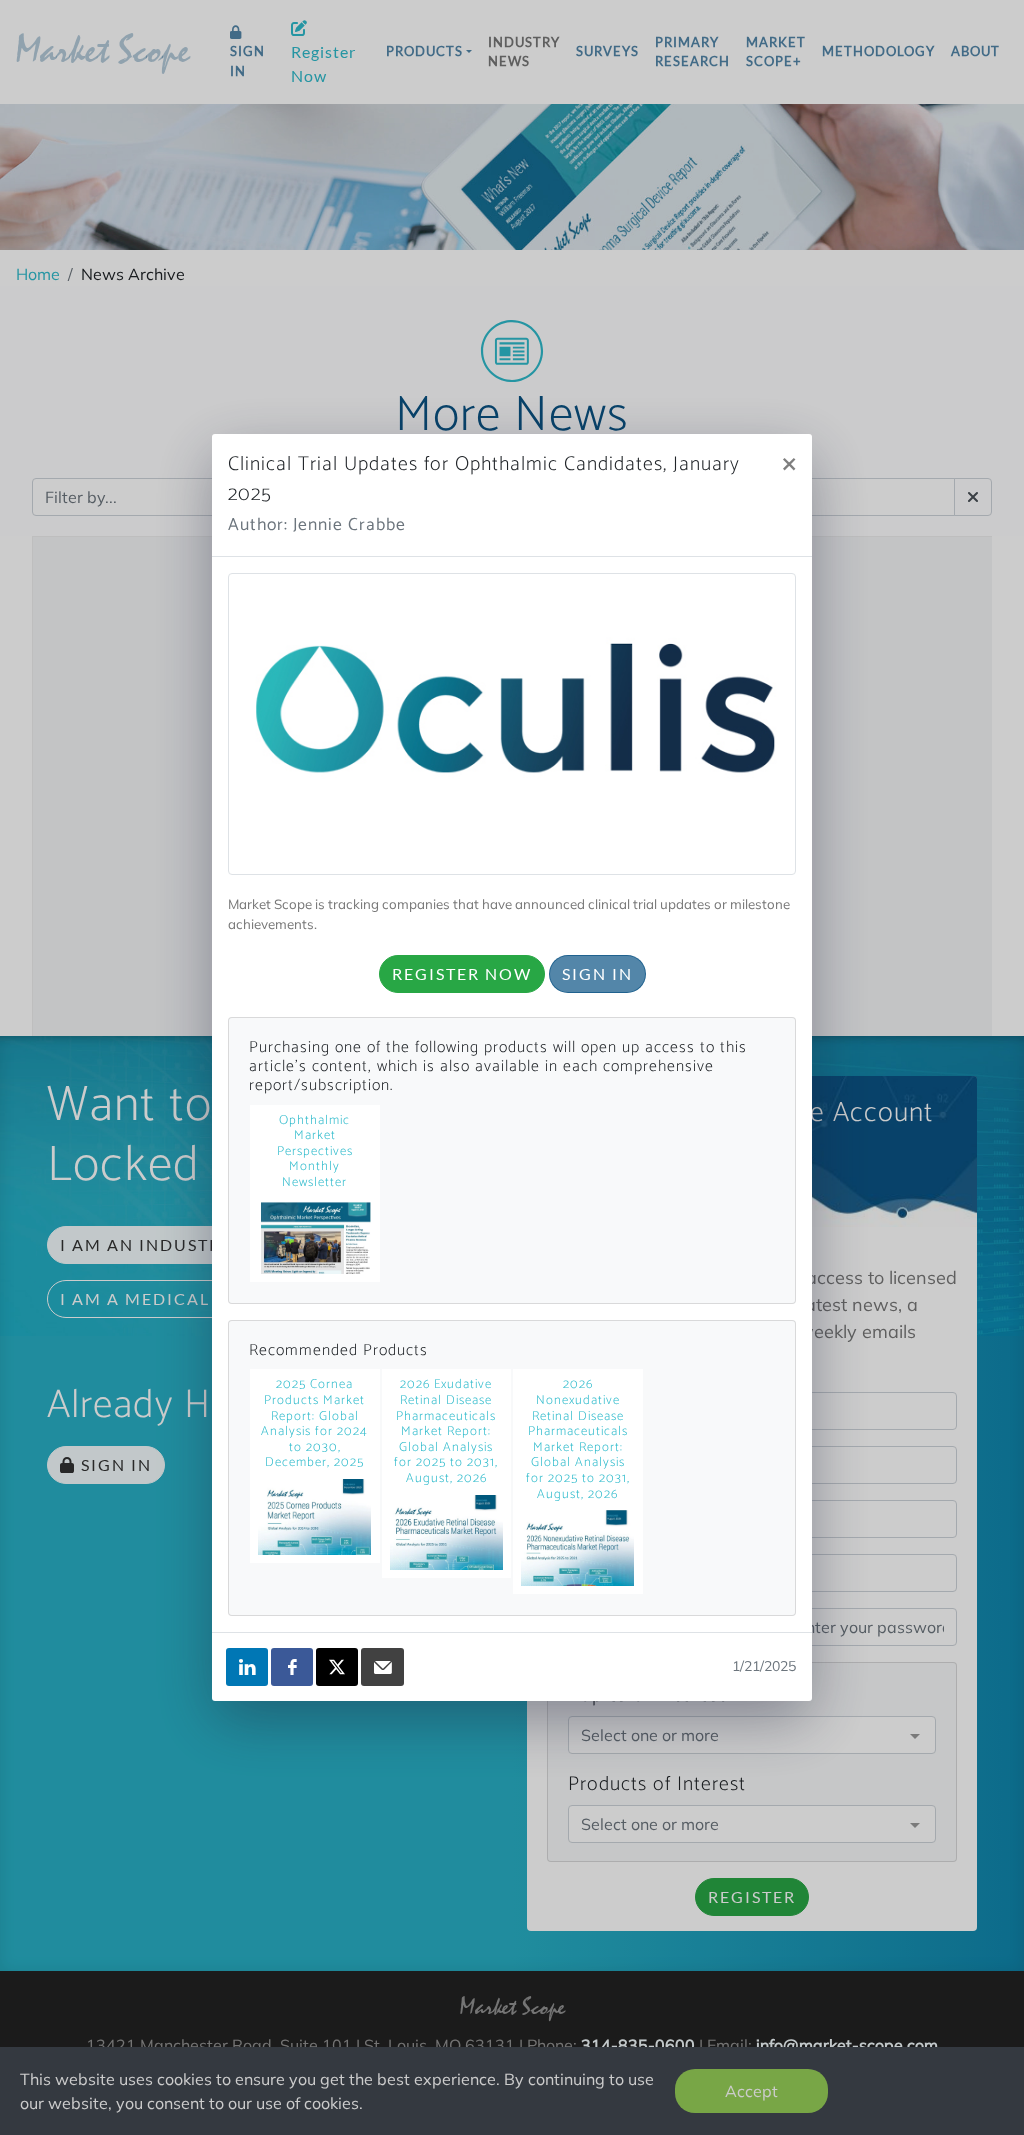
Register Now (462, 973)
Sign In (597, 973)
